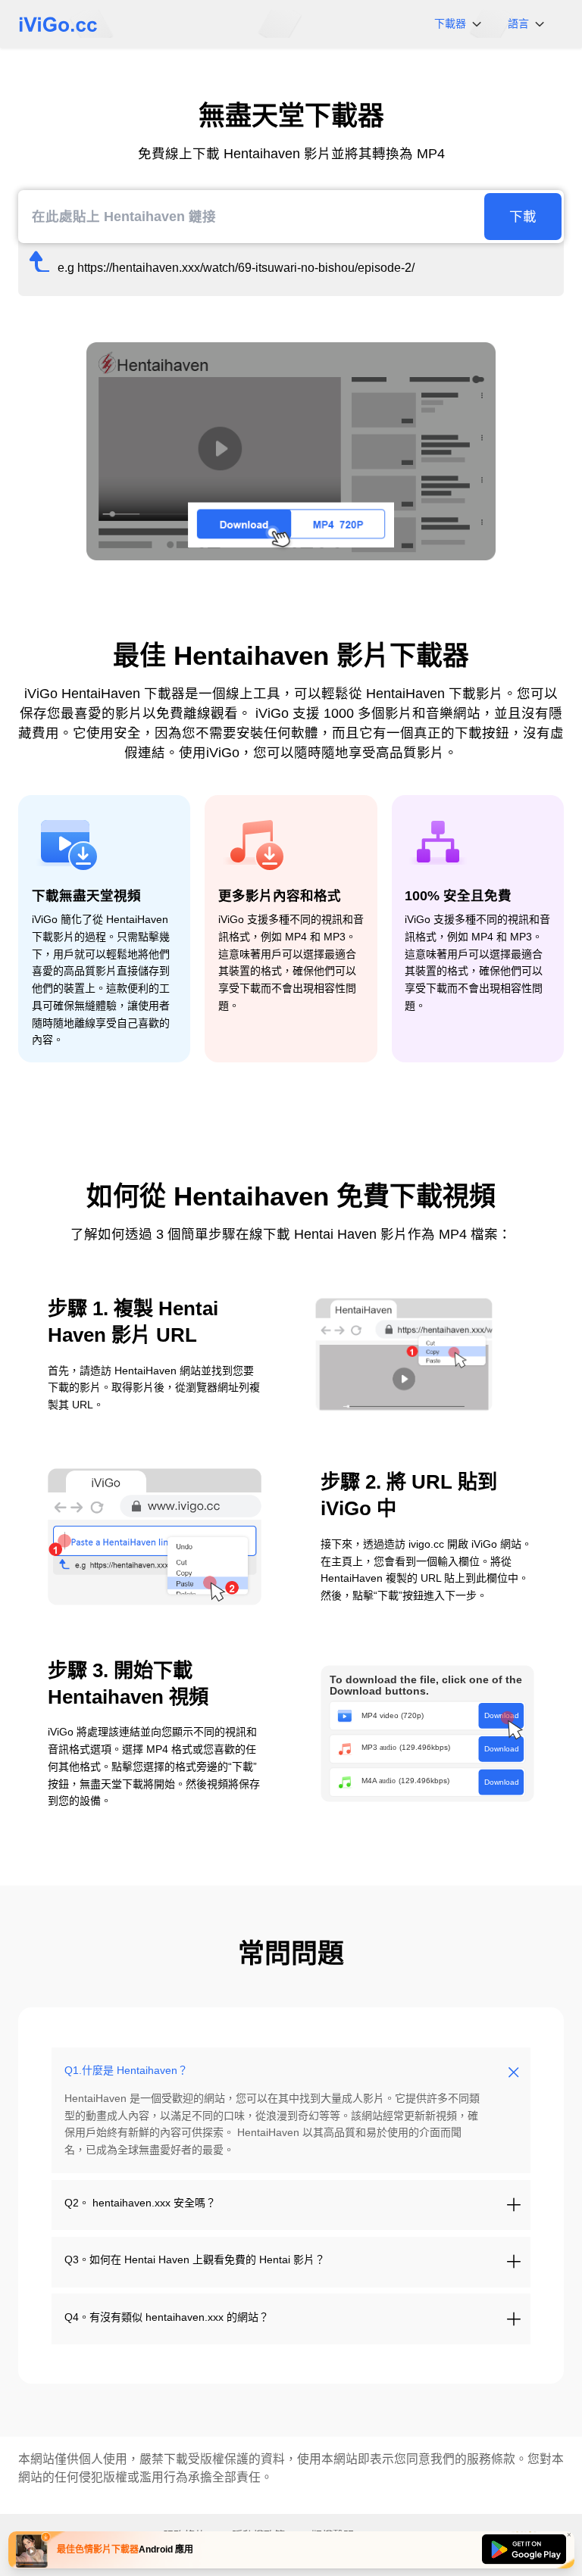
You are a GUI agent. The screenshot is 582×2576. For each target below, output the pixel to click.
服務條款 (491, 2459)
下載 (523, 217)
